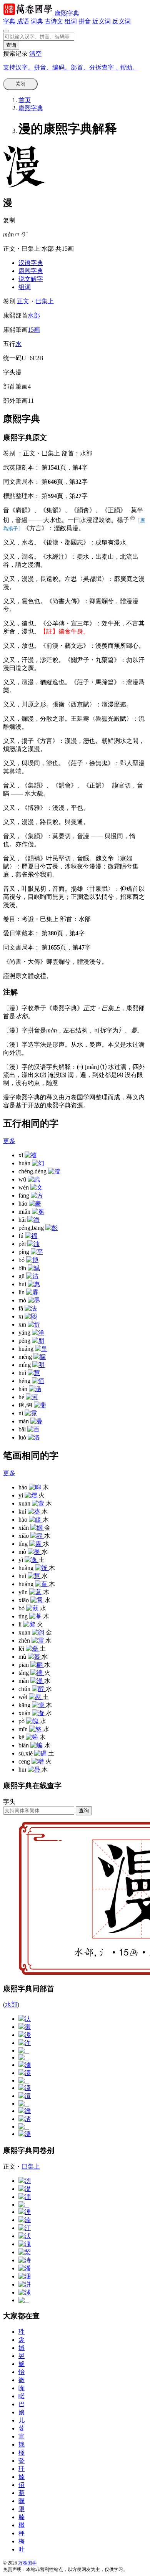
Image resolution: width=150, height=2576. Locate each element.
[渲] (25, 2096)
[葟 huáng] (42, 1584)
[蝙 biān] (37, 1745)
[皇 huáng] (41, 1349)
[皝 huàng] (42, 1568)
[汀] (25, 2228)
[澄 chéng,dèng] (54, 1171)
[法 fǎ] (31, 1308)
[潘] (25, 2268)
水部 (34, 315)
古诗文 (54, 21)
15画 (34, 330)
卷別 (10, 301)
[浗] (25, 2292)
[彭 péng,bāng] (52, 1228)
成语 (23, 21)
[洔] (25, 2260)
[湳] (25, 2220)
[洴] (25, 2284)
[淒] (25, 2134)
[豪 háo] (35, 1204)
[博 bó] (32, 1260)
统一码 (12, 358)
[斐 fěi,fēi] (40, 1405)
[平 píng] (37, 1252)
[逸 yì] (32, 1560)
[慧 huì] (34, 1373)
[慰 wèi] (36, 1697)
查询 (84, 1811)
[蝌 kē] (33, 1737)
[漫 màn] (37, 1681)
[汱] (25, 2236)
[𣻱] (24, 2205)
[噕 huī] (35, 1769)
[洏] (25, 2197)
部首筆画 (15, 386)
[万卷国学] (29, 13)
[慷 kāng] (39, 1705)
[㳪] (25, 2119)
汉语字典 (31, 263)
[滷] (25, 2065)
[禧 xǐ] (31, 1155)
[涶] (25, 2212)
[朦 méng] (40, 1357)
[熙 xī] (31, 1316)
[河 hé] (32, 1397)
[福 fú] (31, 1236)
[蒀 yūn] (36, 1592)
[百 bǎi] (33, 1429)
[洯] (25, 2252)
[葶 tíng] (36, 1616)
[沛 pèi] (33, 1244)
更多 (9, 1141)
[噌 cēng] (38, 1761)
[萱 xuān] (39, 1503)
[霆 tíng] (36, 1544)
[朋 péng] (38, 1341)
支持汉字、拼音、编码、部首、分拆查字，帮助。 (71, 67)
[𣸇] (24, 2300)
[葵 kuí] (35, 1511)
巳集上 (45, 301)
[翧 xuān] (39, 1632)
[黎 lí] (30, 1624)
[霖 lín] (32, 1292)
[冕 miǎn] (38, 1212)
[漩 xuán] (39, 1713)
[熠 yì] (32, 1495)
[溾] (25, 2244)
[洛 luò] (34, 1437)
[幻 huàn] (38, 1163)
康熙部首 (15, 315)
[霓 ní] (31, 1413)
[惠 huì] (34, 1284)
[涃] (25, 2276)
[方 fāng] (37, 1195)
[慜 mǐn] (36, 1729)
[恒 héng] (38, 1381)
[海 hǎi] (33, 1220)
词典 (37, 21)
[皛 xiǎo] (37, 1536)
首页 (25, 100)
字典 (9, 21)
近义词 (102, 21)
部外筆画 (15, 401)
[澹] (25, 2111)
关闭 (20, 84)
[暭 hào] (36, 1487)
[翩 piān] (37, 1665)
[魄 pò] (33, 1721)
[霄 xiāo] (37, 1600)
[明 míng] (38, 1365)
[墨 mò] (34, 1300)
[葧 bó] (33, 1608)
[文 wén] (37, 1187)
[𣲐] (24, 2051)
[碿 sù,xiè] (41, 1753)
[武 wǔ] (34, 1179)
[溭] (25, 2035)
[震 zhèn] (38, 1640)
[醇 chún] (39, 1689)
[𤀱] (24, 2057)
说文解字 (31, 279)
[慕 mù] (35, 1657)
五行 (9, 344)
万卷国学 (27, 2563)
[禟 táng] (37, 1673)
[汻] (25, 2043)
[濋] (25, 2189)
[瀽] (25, 2073)
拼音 (85, 21)
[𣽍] (24, 2127)
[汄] (25, 2019)
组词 (71, 21)
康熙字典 (67, 13)
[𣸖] (24, 2104)
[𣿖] (24, 2080)
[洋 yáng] (38, 1333)
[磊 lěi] (33, 1649)
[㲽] (25, 2181)
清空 (35, 54)
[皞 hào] (36, 1520)
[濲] (25, 2027)
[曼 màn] (37, 1421)
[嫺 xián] (37, 1528)
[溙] (25, 2088)
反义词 (122, 21)
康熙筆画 (15, 330)
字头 (9, 372)
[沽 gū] (32, 1276)
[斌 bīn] (34, 1268)
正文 (23, 301)
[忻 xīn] (34, 1324)
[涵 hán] (35, 1389)
